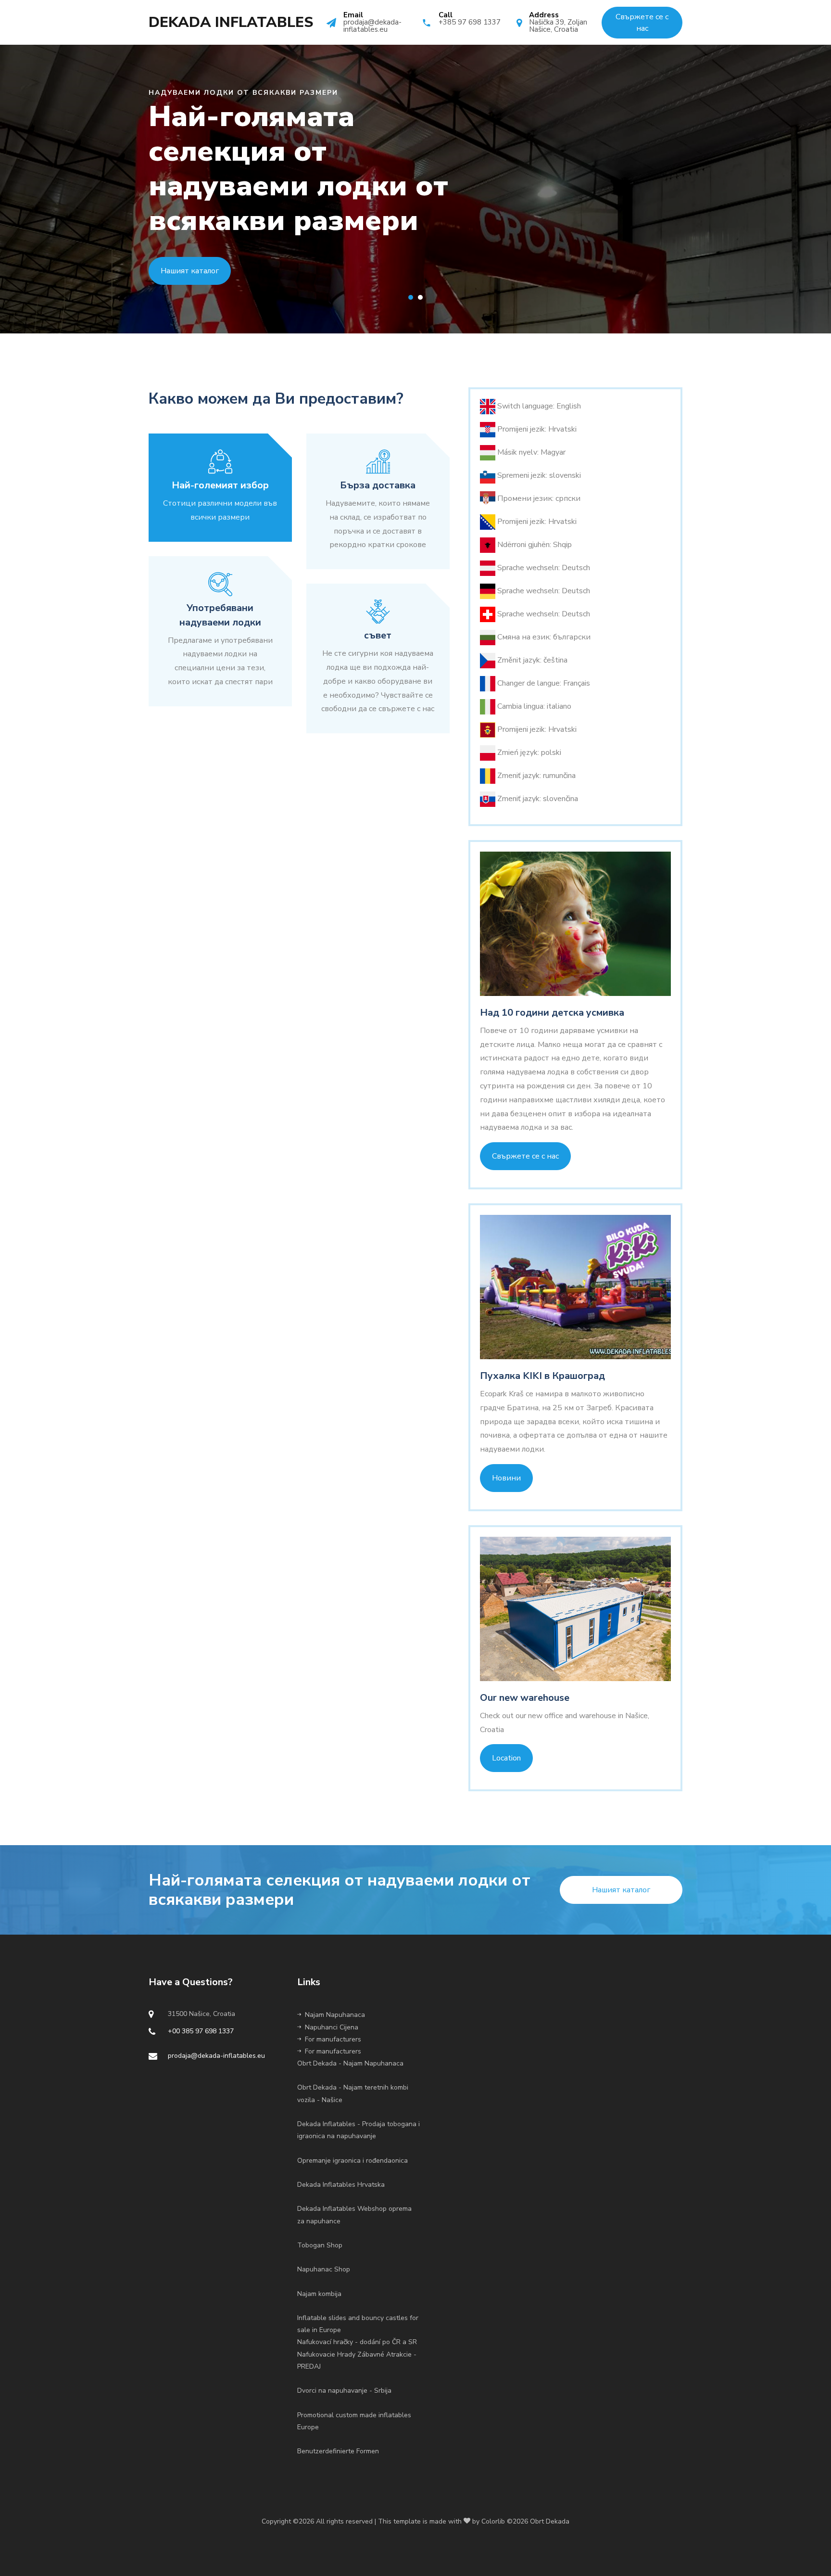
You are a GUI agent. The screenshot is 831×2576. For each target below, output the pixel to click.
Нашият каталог (190, 271)
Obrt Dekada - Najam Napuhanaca (350, 2063)
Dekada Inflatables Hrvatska (341, 2185)
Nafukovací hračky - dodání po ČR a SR (357, 2342)
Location (506, 1758)
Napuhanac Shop (324, 2269)
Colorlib (493, 2521)
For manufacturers (333, 2039)
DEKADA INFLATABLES (231, 23)
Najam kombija (319, 2294)
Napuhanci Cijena (332, 2027)
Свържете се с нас (525, 1156)
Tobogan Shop (320, 2245)
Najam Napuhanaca (335, 2015)
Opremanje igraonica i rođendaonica (353, 2161)
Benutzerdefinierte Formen (338, 2451)
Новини (506, 1478)
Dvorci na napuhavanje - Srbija (344, 2391)
